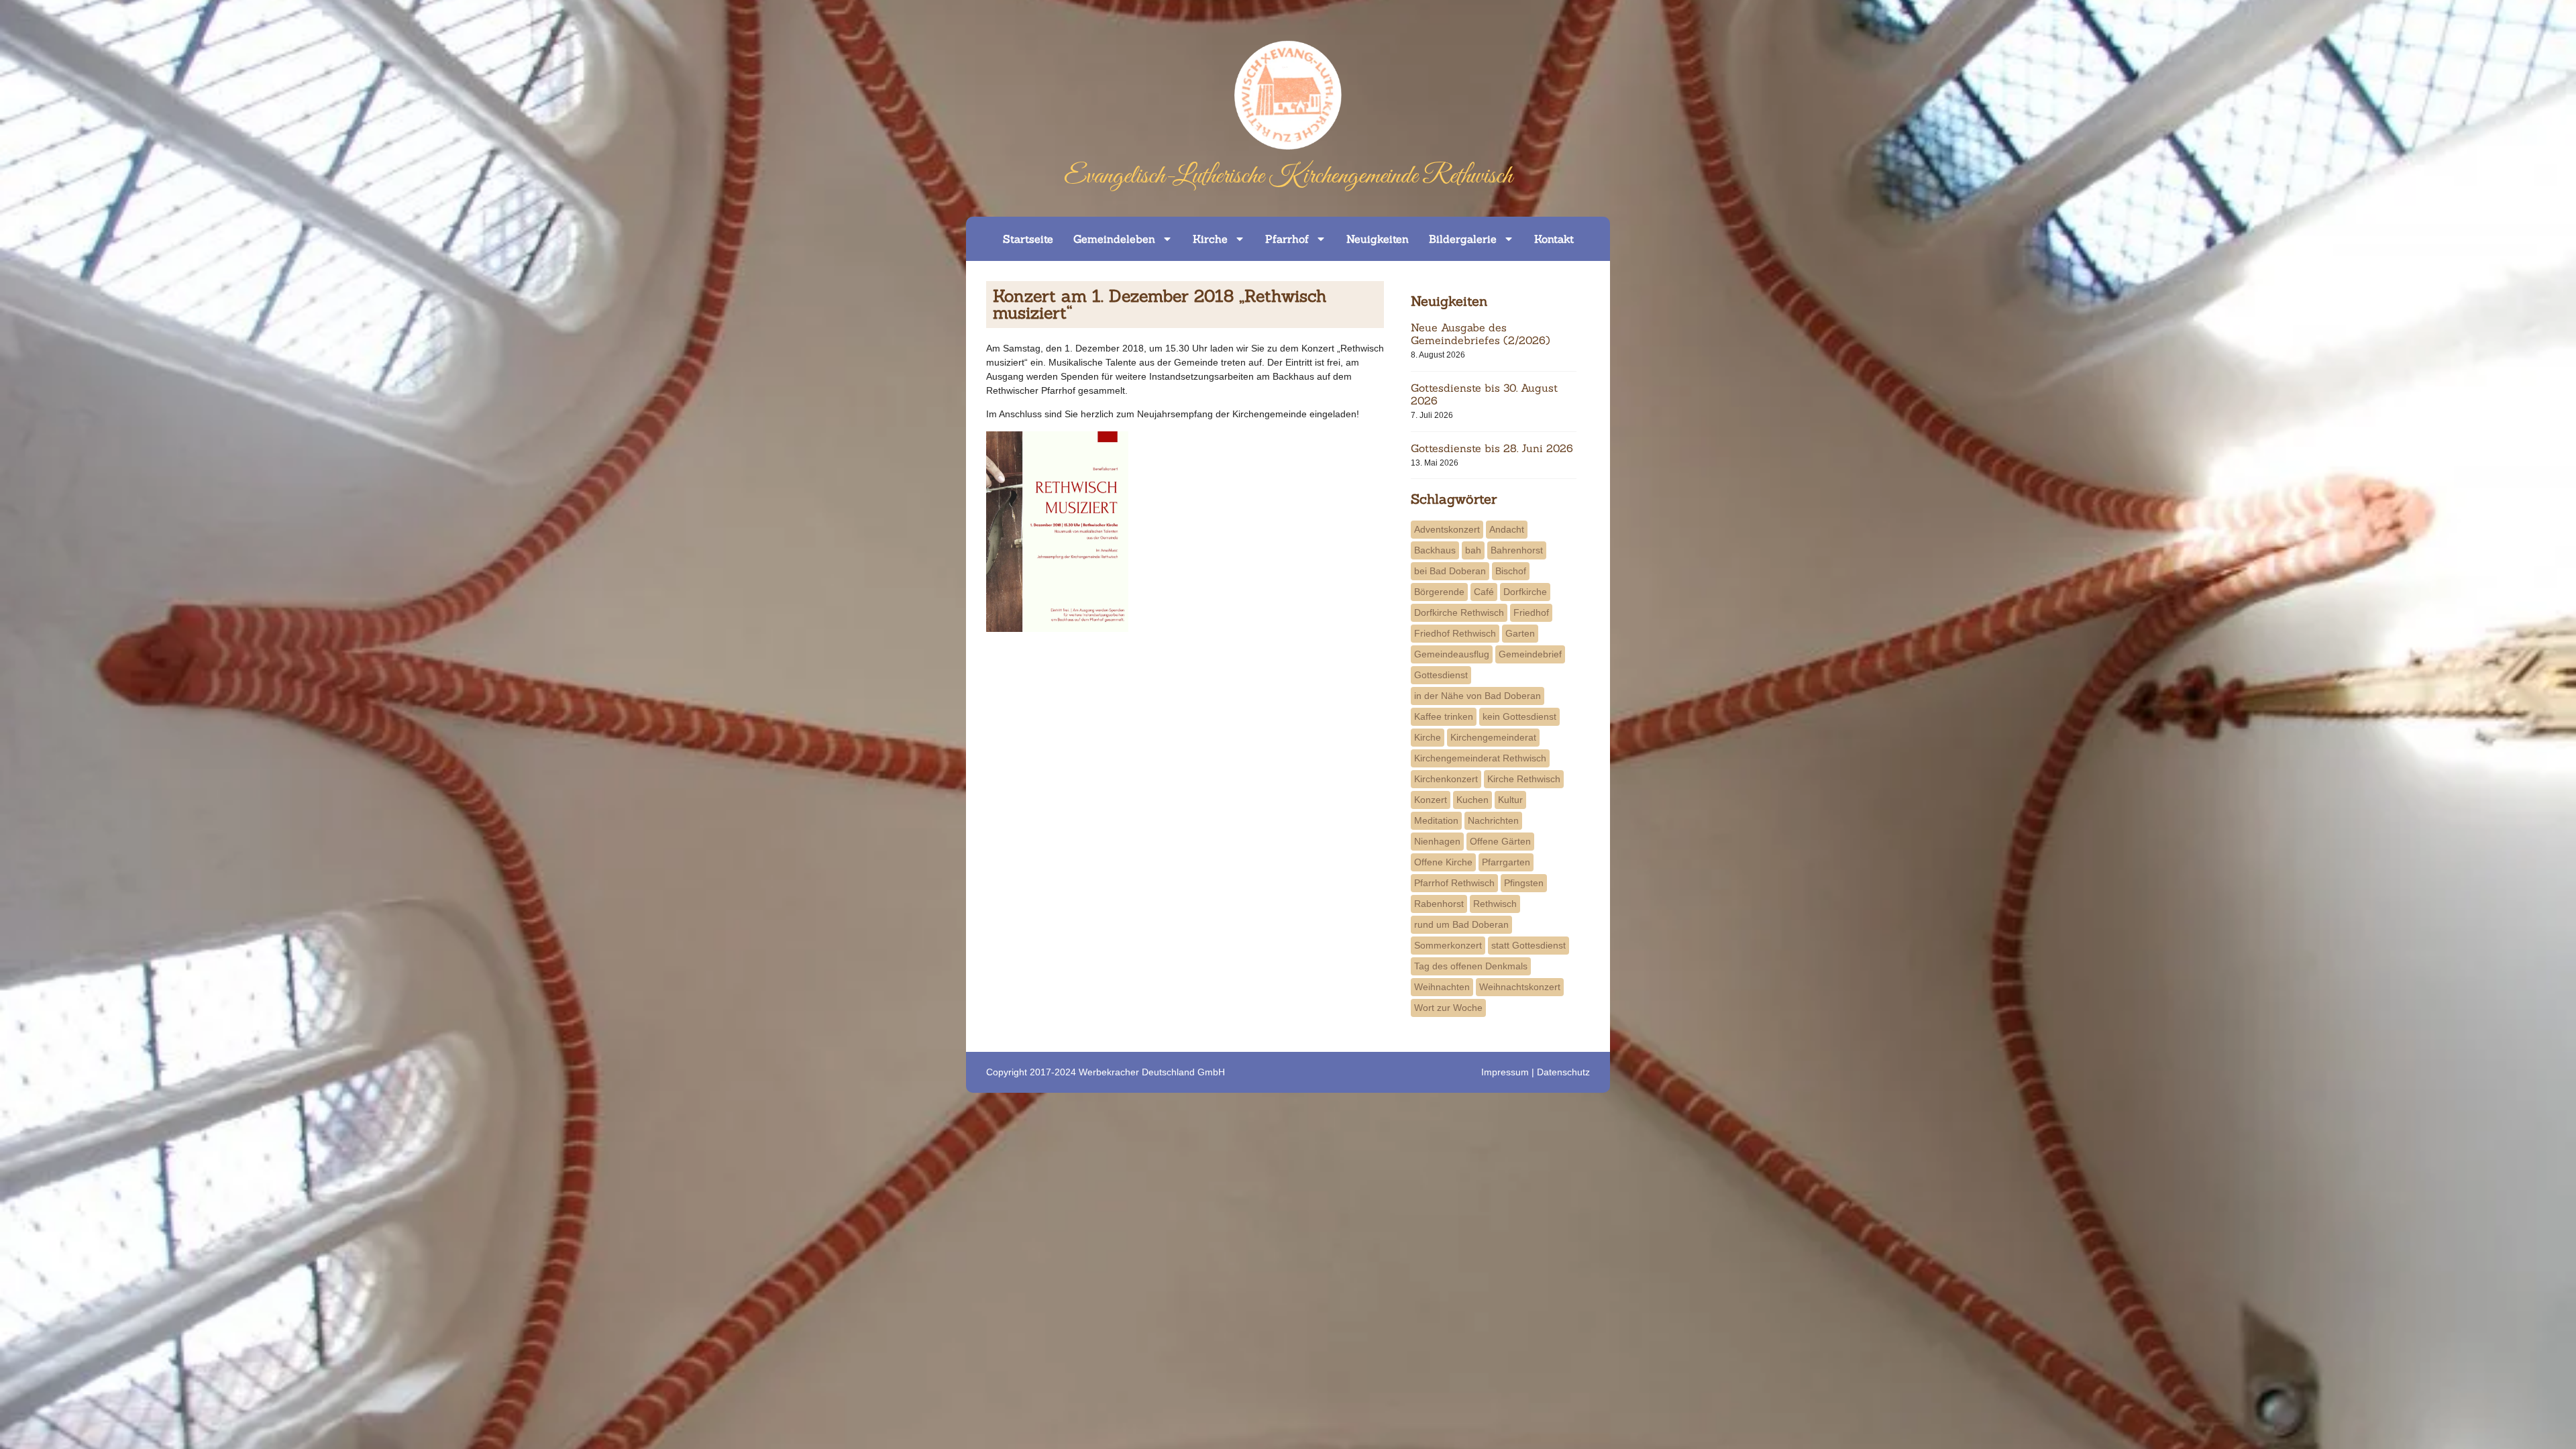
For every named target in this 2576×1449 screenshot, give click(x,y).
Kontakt (1554, 239)
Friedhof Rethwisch (1455, 633)
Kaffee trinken (1444, 716)
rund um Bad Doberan (1461, 924)
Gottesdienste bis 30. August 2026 (1484, 394)
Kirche (1210, 239)
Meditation (1436, 820)
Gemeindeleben (1114, 239)
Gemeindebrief (1530, 654)
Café (1484, 592)
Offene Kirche (1443, 862)
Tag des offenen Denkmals (1471, 966)
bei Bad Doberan (1450, 571)
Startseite (1028, 239)
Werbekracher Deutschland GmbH (1152, 1072)
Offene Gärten (1500, 841)
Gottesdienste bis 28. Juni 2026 (1492, 448)
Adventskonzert (1447, 529)
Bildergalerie (1463, 239)
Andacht (1507, 529)
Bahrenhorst (1517, 550)
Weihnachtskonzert (1520, 987)
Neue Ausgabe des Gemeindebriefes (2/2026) (1481, 334)
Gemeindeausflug (1452, 654)
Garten (1520, 633)
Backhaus (1435, 550)
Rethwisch (1495, 904)
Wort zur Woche (1448, 1008)
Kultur (1510, 800)
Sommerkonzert (1448, 945)
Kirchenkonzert (1446, 779)
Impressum (1505, 1072)
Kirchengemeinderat (1493, 737)
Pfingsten (1524, 883)
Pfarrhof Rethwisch (1454, 883)
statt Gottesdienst (1528, 945)
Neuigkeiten (1378, 239)
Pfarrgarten (1506, 862)
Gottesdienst (1441, 675)
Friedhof (1531, 612)
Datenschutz (1563, 1072)
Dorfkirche (1525, 592)
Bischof (1511, 571)
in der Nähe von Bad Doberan (1478, 696)
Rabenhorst (1439, 904)
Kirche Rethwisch (1524, 779)
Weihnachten (1442, 987)
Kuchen (1472, 800)
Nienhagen (1437, 841)
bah (1473, 550)
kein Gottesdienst (1519, 716)
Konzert (1431, 800)
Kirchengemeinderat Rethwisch (1480, 758)
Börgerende (1439, 592)
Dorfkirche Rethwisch (1459, 612)
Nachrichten (1493, 820)
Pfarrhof (1287, 239)
